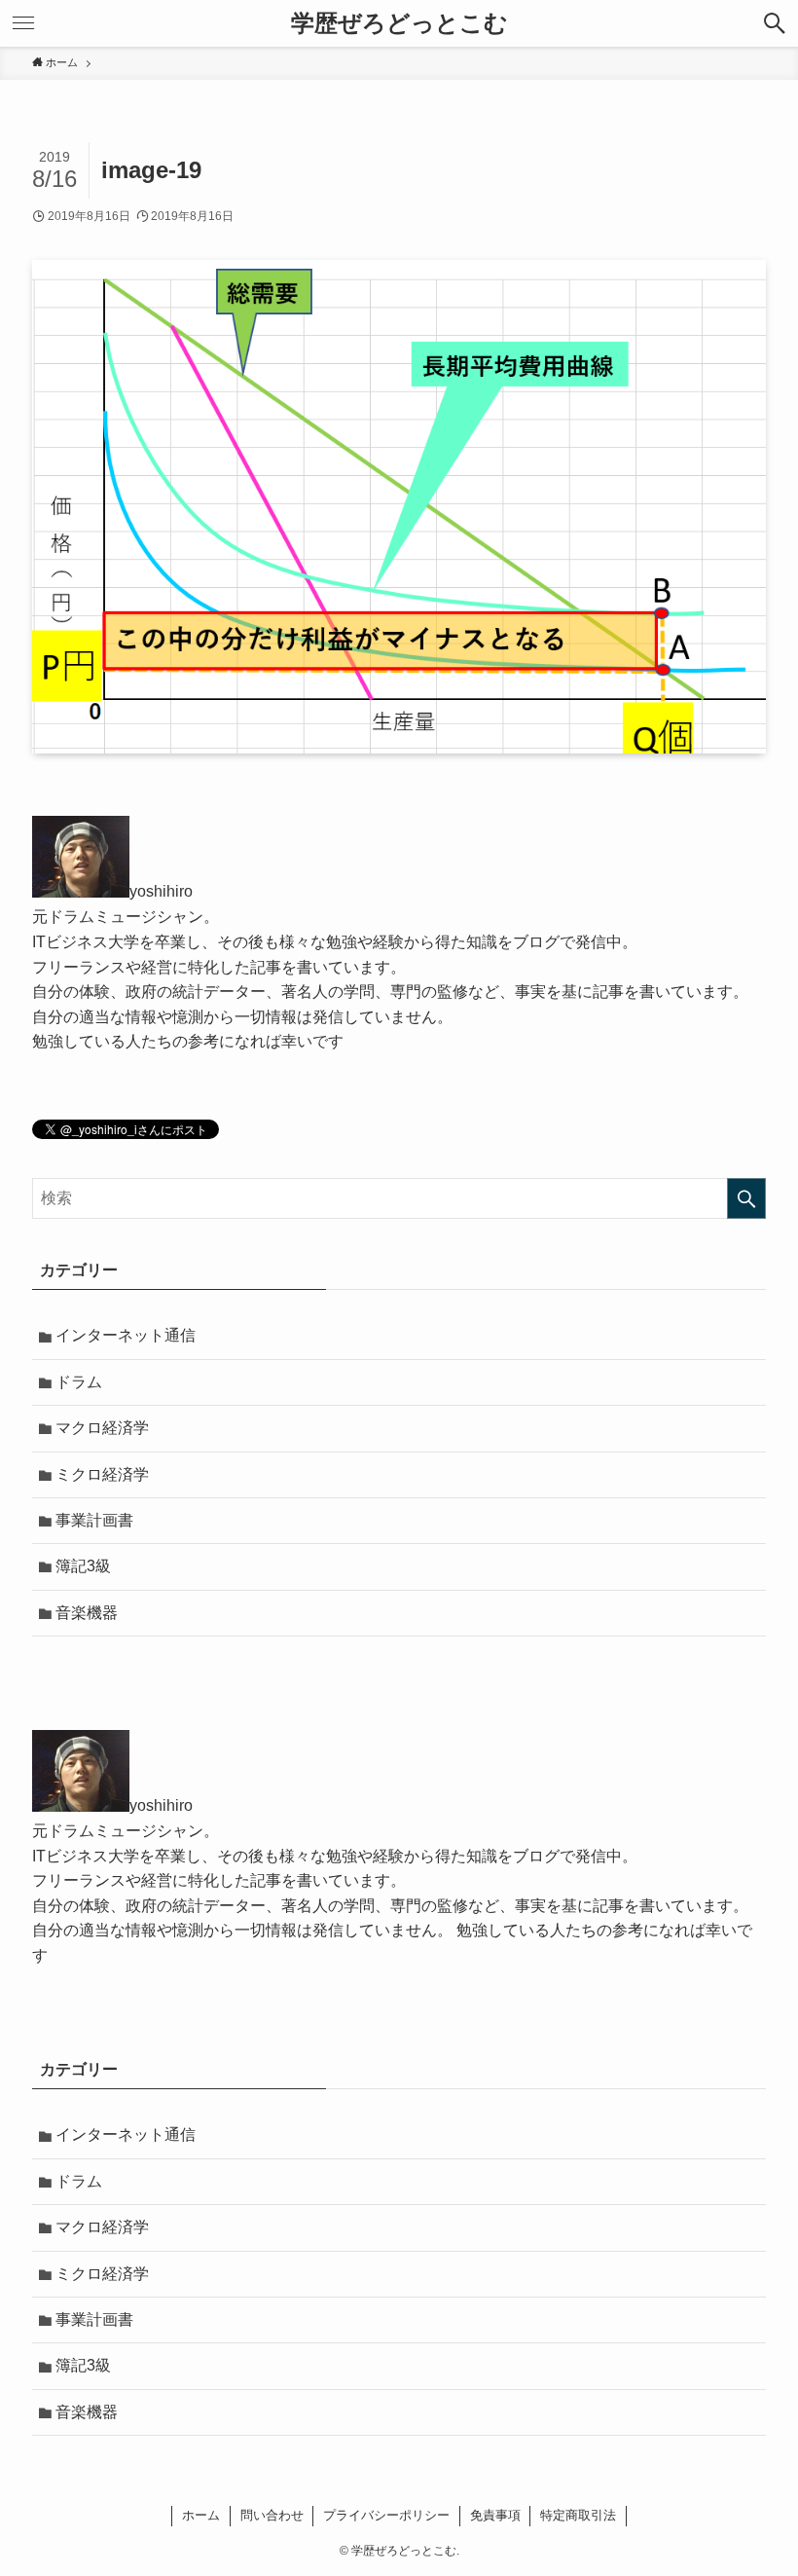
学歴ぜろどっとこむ (399, 23)
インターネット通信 (126, 1335)
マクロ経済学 (102, 1428)
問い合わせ (272, 2515)
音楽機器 (87, 1613)
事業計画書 (94, 1520)
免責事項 (495, 2515)
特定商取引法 (578, 2515)
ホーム (201, 2515)
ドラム (79, 1382)
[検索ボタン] (775, 23)
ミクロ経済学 (102, 1474)
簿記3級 (83, 1566)
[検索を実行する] (746, 1198)
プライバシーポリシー (386, 2515)
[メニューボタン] (23, 23)
